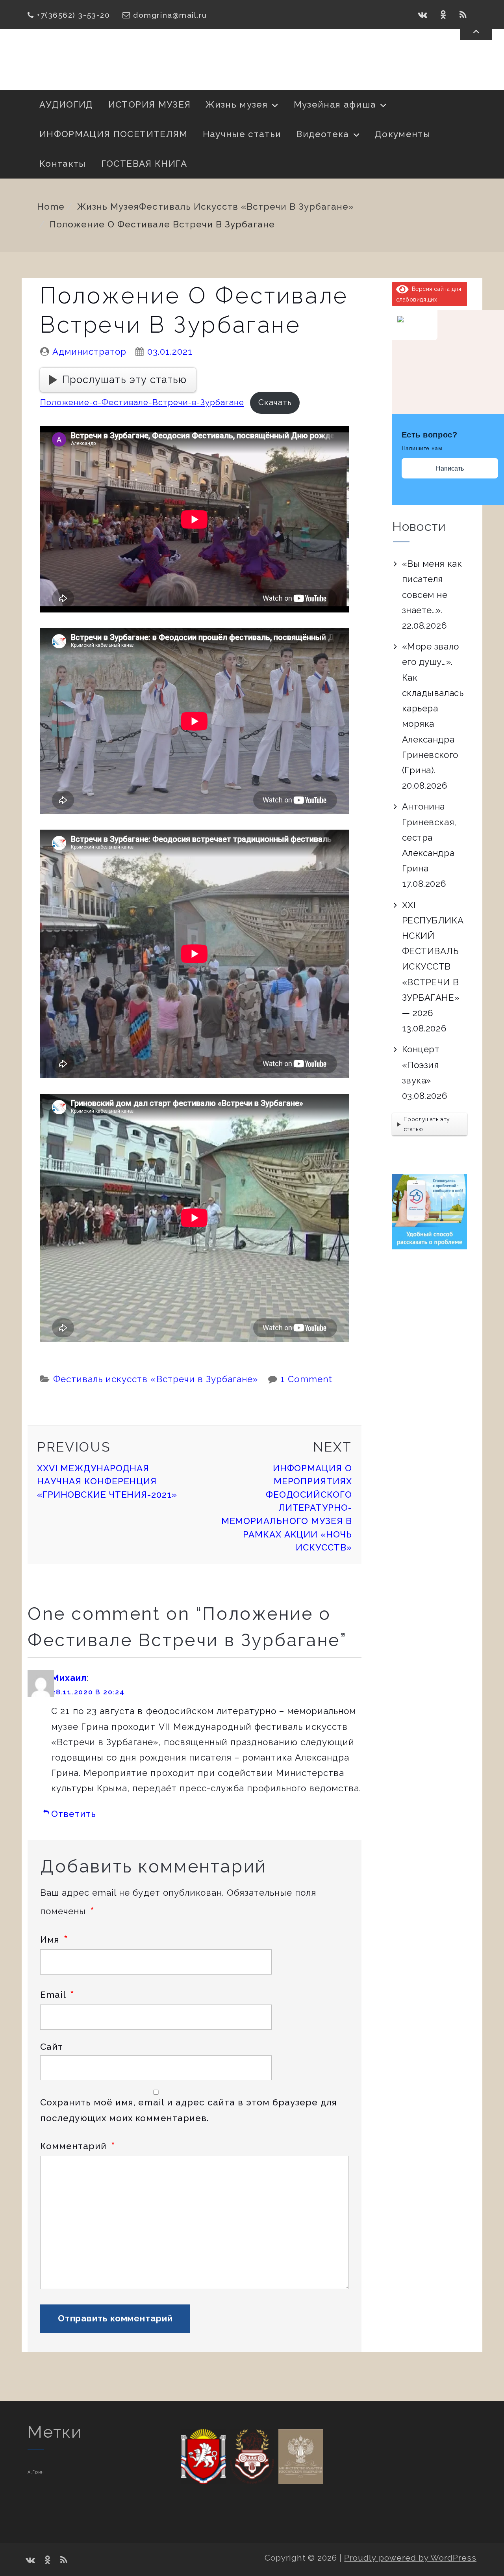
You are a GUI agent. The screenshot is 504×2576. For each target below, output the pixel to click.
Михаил (69, 1678)
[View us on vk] (423, 15)
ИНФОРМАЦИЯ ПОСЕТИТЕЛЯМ (114, 134)
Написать (450, 468)
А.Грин (36, 2472)
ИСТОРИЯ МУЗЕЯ (149, 104)
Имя (54, 1939)
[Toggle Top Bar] (476, 31)
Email (57, 1995)
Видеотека (322, 134)
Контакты (63, 164)
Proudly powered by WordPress (410, 2558)
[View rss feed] (463, 15)
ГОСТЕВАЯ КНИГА (144, 164)
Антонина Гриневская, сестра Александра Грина (429, 837)
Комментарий (78, 2146)
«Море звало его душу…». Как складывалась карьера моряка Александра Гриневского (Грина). (433, 708)
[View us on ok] (444, 15)
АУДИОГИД (66, 104)
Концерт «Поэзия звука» (421, 1065)
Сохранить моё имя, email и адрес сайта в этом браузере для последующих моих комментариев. (189, 2110)
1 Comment (306, 1379)
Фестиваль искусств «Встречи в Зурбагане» (246, 207)
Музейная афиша (335, 104)
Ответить (74, 1814)
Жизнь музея (237, 104)
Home (51, 207)
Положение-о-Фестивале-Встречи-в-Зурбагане (142, 402)
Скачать (275, 402)
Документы (403, 134)
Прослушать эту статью (124, 380)
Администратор (89, 352)
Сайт (52, 2047)
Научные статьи (242, 134)
